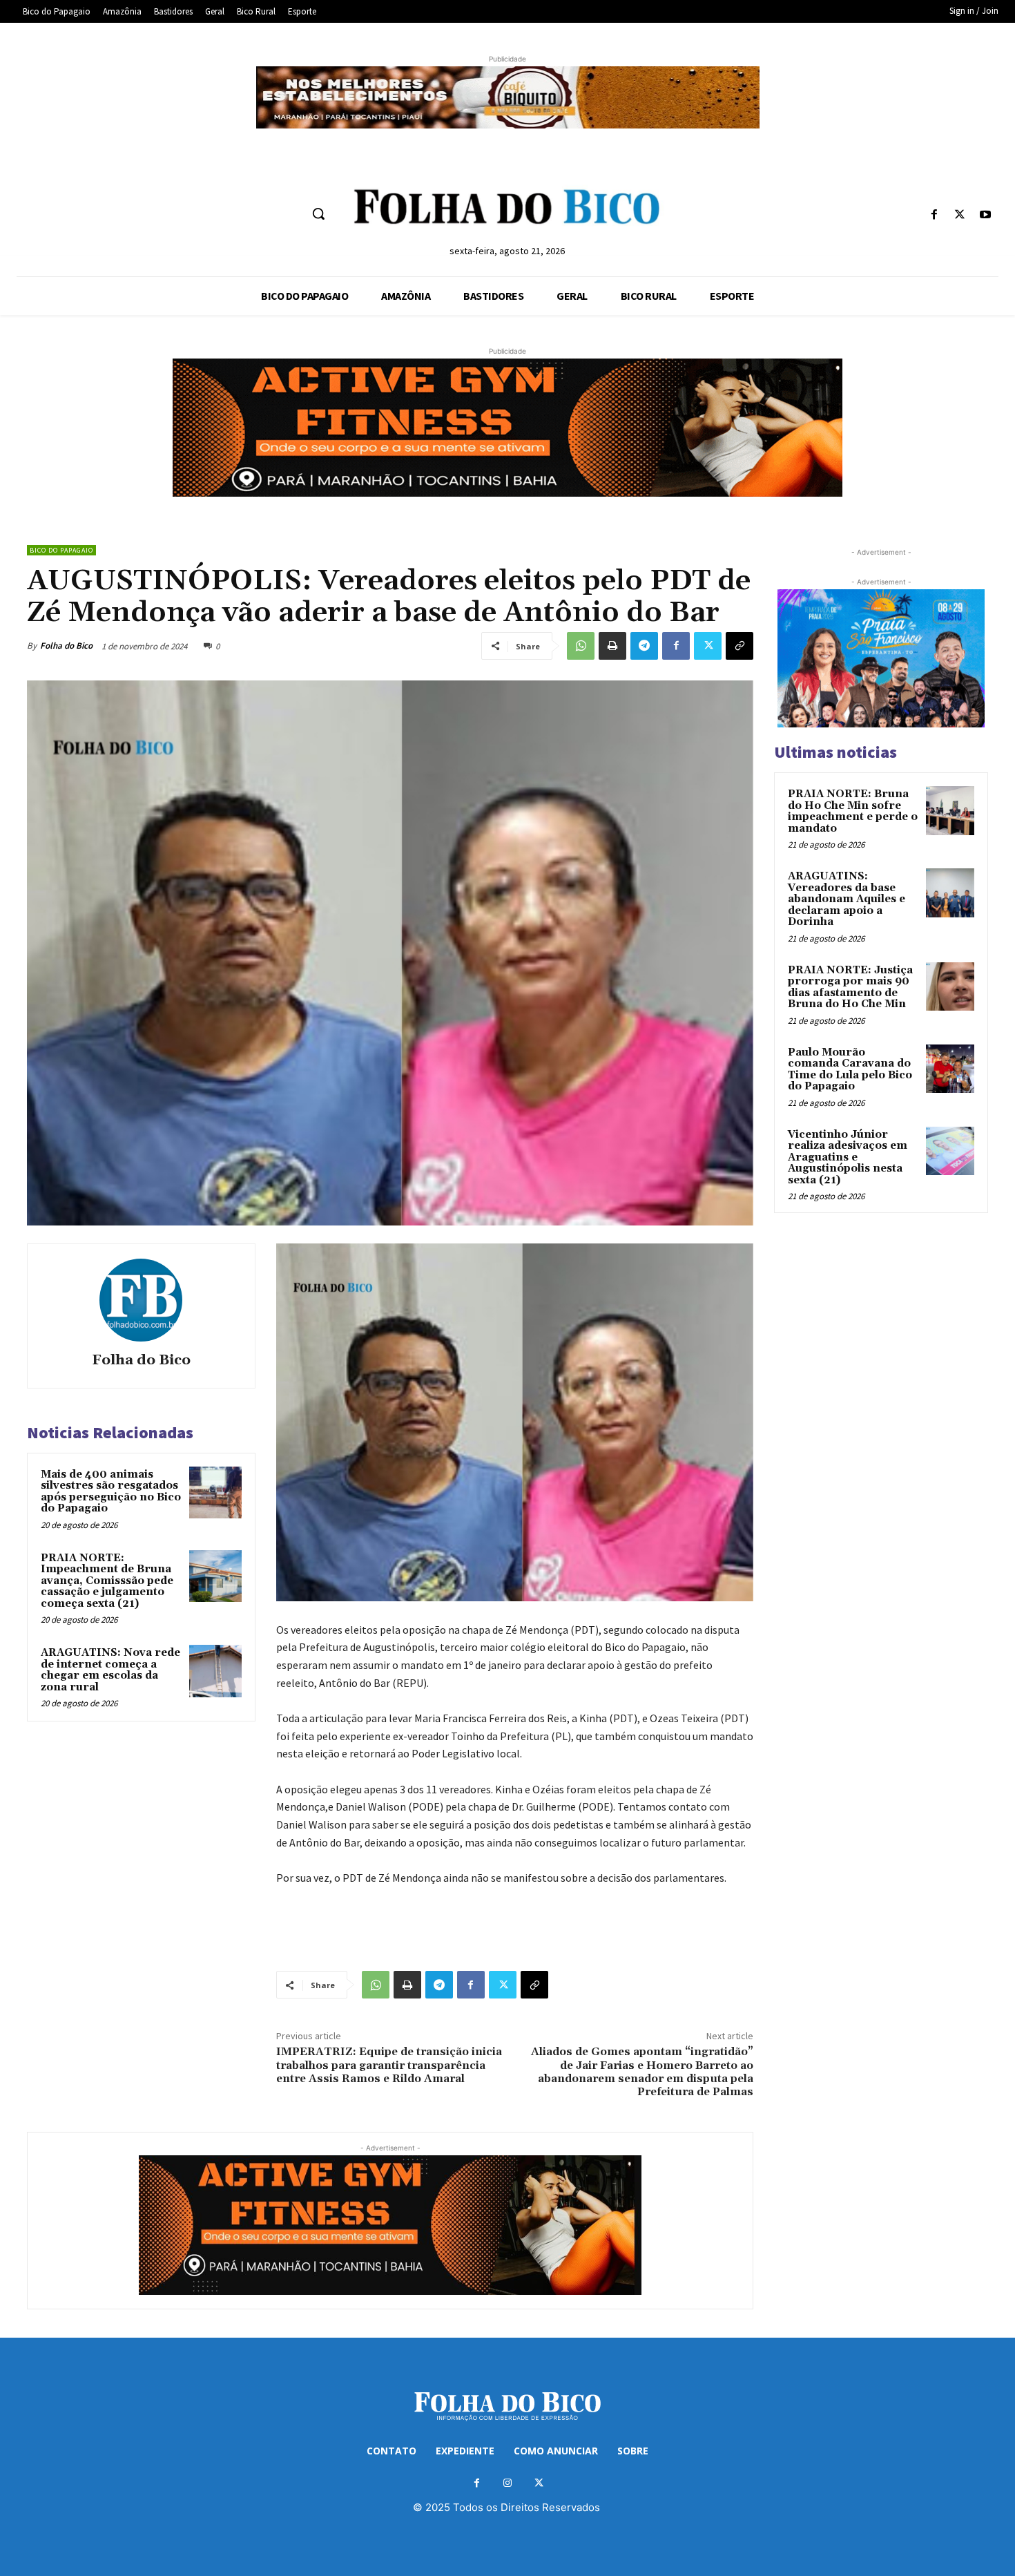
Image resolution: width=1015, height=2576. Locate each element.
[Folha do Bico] (141, 1300)
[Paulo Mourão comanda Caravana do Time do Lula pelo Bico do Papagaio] (950, 1069)
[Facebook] (934, 215)
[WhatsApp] (581, 646)
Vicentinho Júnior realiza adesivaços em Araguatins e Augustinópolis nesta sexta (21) (848, 1157)
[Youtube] (986, 215)
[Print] (612, 646)
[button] (318, 213)
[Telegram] (644, 646)
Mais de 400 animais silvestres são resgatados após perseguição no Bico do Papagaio (111, 1492)
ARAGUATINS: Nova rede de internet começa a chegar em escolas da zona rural (110, 1670)
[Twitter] (960, 215)
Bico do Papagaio (61, 550)
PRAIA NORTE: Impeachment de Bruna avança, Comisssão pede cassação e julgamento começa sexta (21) (107, 1581)
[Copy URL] (739, 646)
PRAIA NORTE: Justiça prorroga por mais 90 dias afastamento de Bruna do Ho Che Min (850, 988)
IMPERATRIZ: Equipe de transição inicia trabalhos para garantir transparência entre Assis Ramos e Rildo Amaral (389, 2065)
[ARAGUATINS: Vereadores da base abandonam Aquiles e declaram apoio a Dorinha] (950, 893)
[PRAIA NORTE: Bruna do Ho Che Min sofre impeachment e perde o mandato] (950, 810)
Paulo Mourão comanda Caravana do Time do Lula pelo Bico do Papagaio (850, 1070)
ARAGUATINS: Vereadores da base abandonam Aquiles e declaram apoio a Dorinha (847, 899)
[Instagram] (508, 2483)
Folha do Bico (66, 646)
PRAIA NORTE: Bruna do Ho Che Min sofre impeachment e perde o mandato (853, 811)
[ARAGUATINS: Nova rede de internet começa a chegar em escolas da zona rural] (215, 1671)
